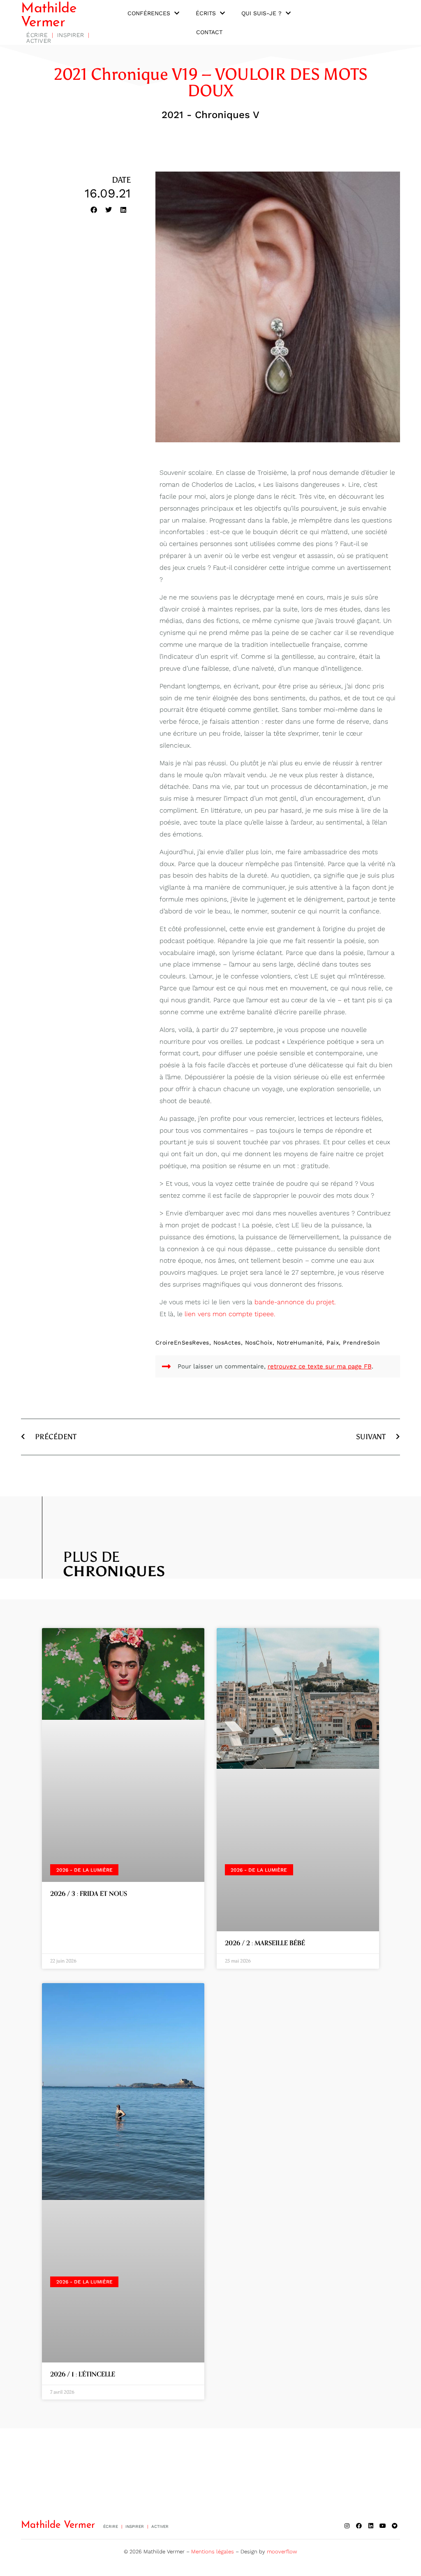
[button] (94, 210)
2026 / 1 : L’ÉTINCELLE (83, 2374)
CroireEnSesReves (182, 1343)
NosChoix (259, 1343)
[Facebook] (359, 2526)
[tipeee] (395, 2526)
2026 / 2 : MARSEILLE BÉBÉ (265, 1943)
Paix (333, 1343)
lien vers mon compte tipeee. (230, 1314)
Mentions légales (213, 2552)
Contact (209, 32)
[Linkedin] (371, 2526)
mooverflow (282, 2552)
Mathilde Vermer (49, 16)
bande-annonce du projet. (295, 1302)
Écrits (206, 13)
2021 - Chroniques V (210, 115)
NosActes (227, 1343)
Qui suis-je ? (261, 13)
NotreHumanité (300, 1343)
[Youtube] (383, 2526)
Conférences (149, 13)
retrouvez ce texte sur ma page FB (320, 1366)
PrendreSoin (362, 1343)
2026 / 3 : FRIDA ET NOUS (89, 1894)
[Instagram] (347, 2526)
